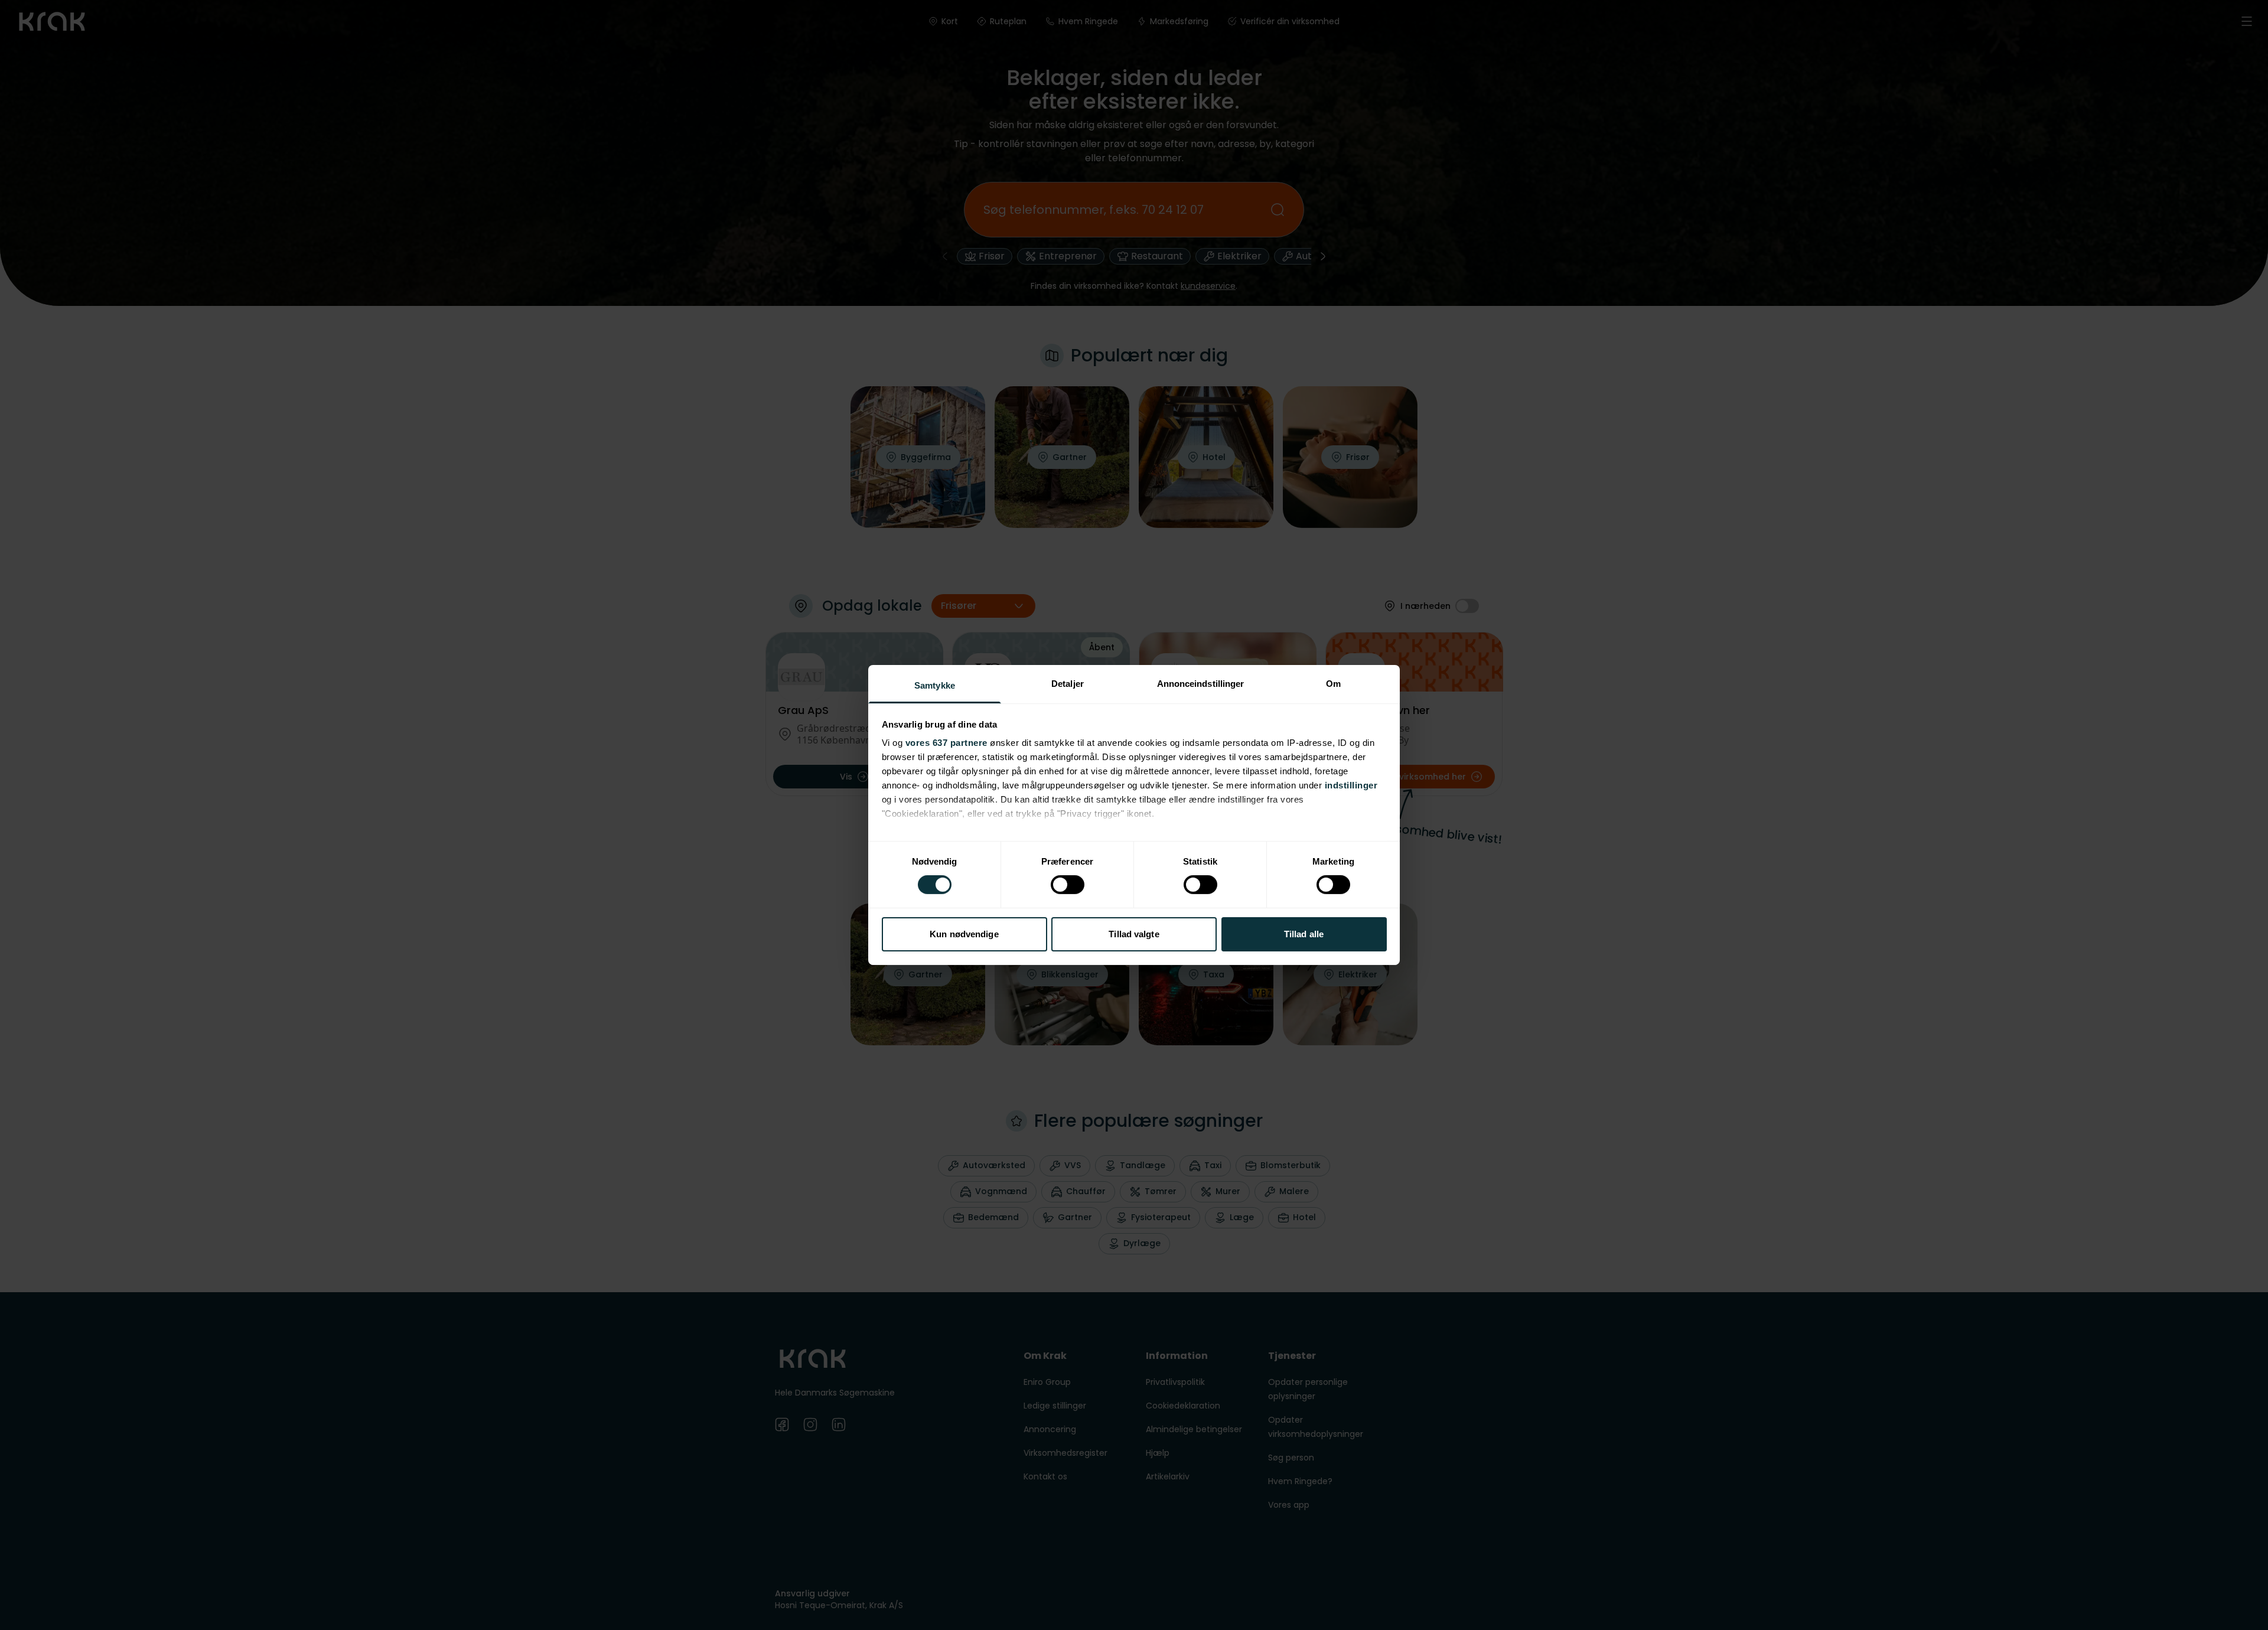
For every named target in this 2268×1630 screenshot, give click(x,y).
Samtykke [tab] (935, 685)
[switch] (1068, 885)
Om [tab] (1333, 684)
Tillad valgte (1134, 934)
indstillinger (1351, 785)
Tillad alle (1304, 934)
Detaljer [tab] (1068, 684)
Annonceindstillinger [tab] (1201, 684)
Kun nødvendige (964, 934)
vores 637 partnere (946, 743)
